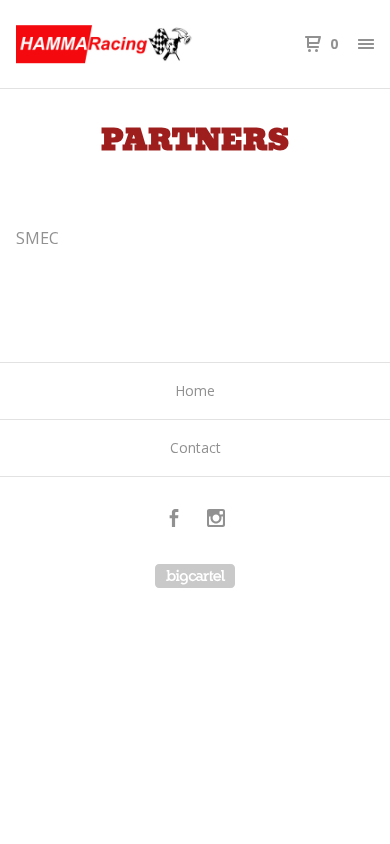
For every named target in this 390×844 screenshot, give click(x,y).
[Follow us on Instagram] (216, 520)
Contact (195, 447)
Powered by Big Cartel (195, 576)
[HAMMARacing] (105, 44)
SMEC (39, 238)
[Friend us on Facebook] (174, 520)
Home (195, 390)
